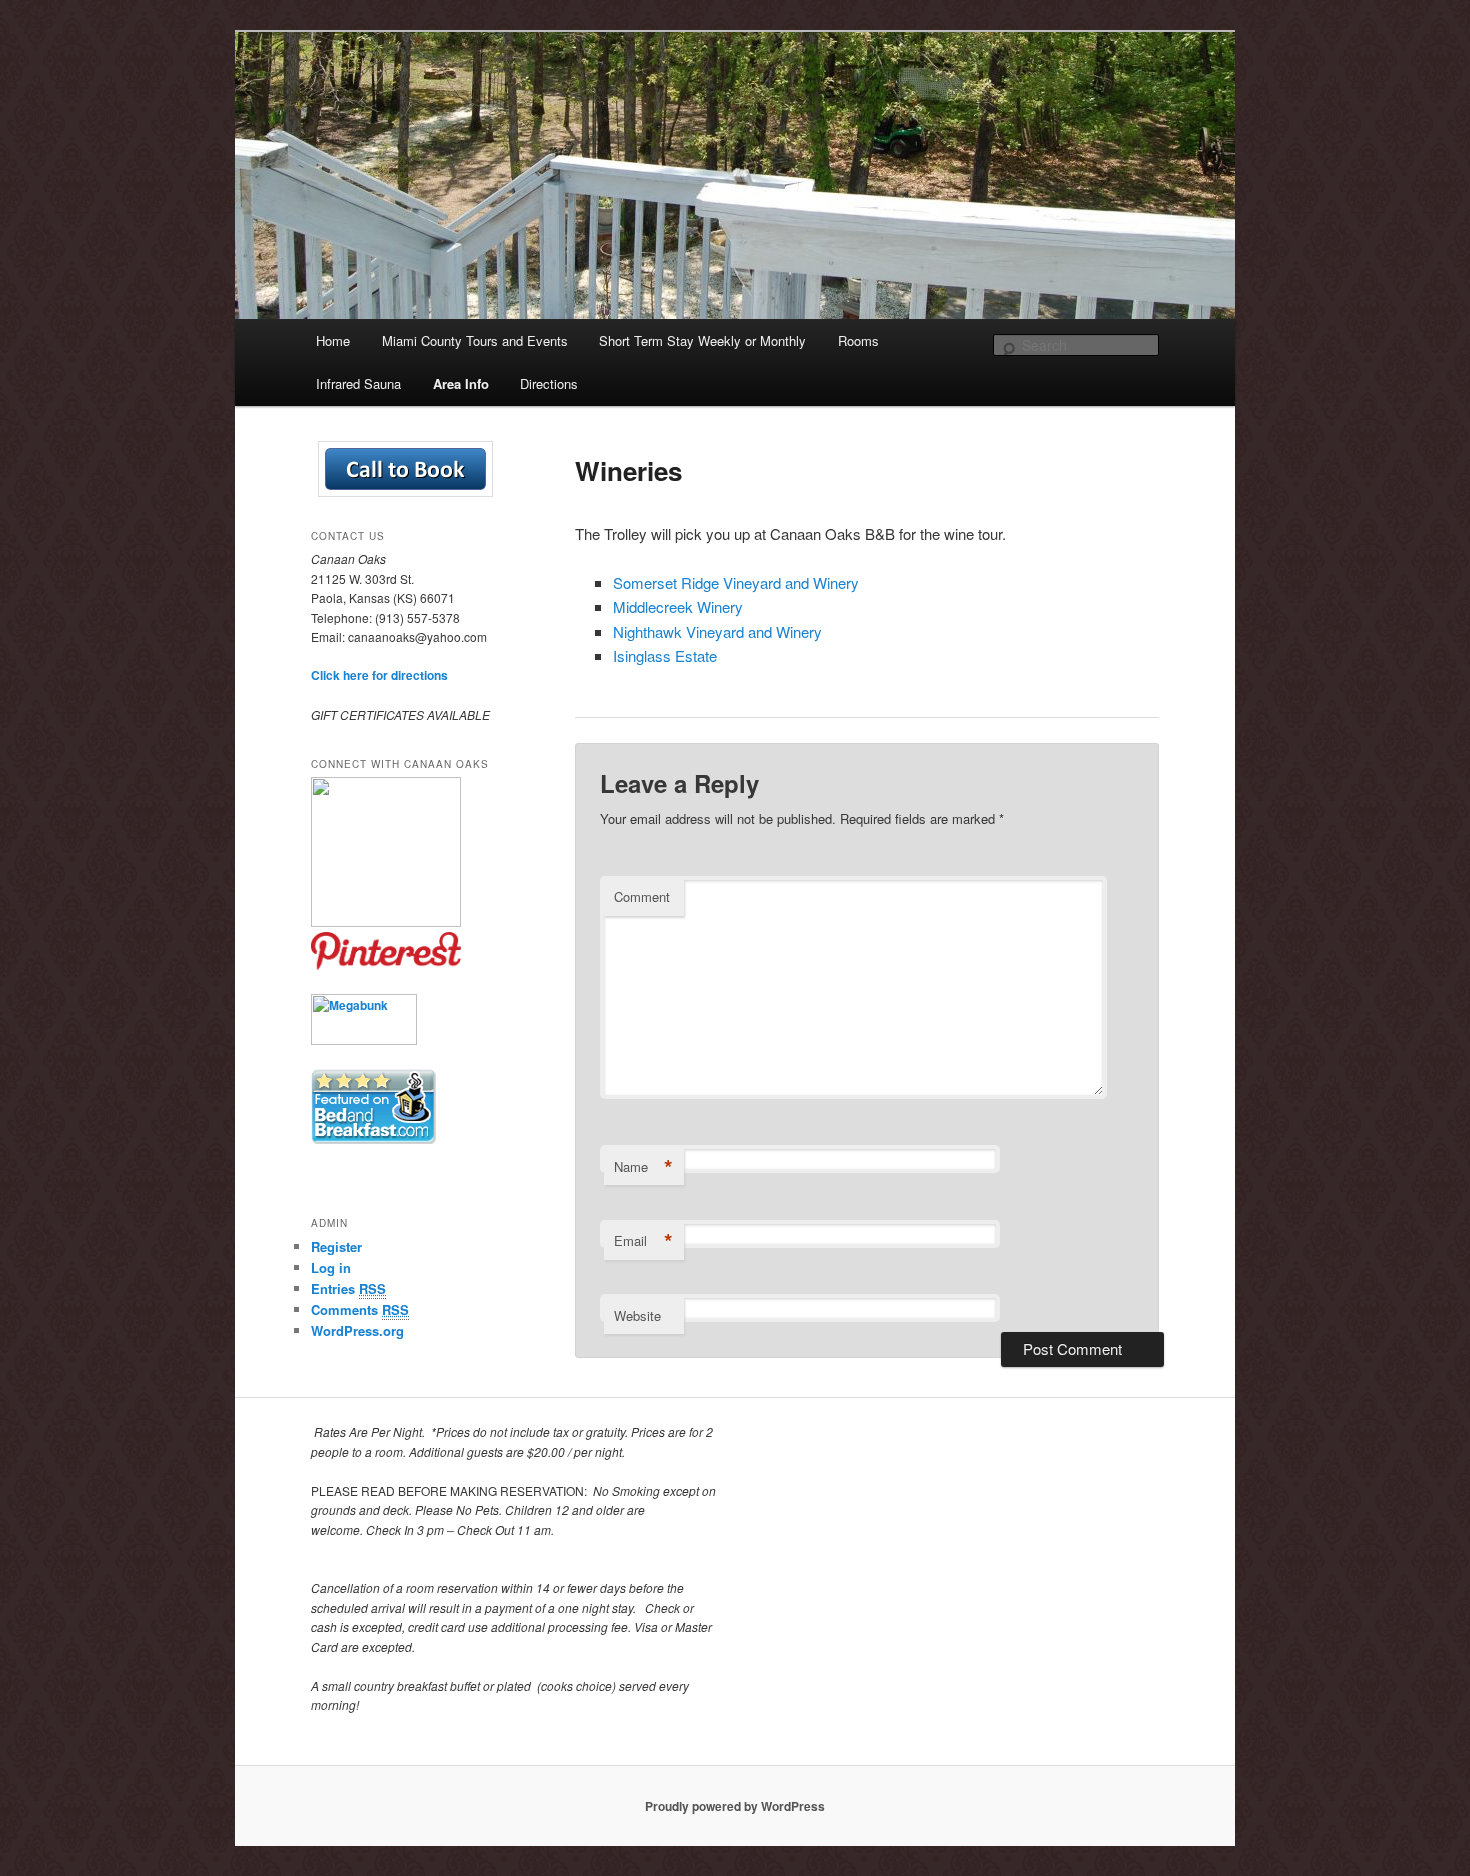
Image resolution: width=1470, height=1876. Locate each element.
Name (643, 1167)
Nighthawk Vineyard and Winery (717, 631)
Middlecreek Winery (678, 606)
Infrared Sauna (358, 383)
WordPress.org (357, 1330)
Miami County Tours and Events (475, 340)
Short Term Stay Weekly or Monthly (702, 340)
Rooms (858, 340)
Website (637, 1315)
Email (643, 1241)
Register (336, 1246)
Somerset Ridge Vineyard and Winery (736, 582)
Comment (642, 896)
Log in (331, 1267)
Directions (549, 383)
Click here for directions (379, 675)
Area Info (461, 383)
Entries (348, 1288)
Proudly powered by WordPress (735, 1806)
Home (333, 340)
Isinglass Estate (665, 655)
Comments (360, 1309)
